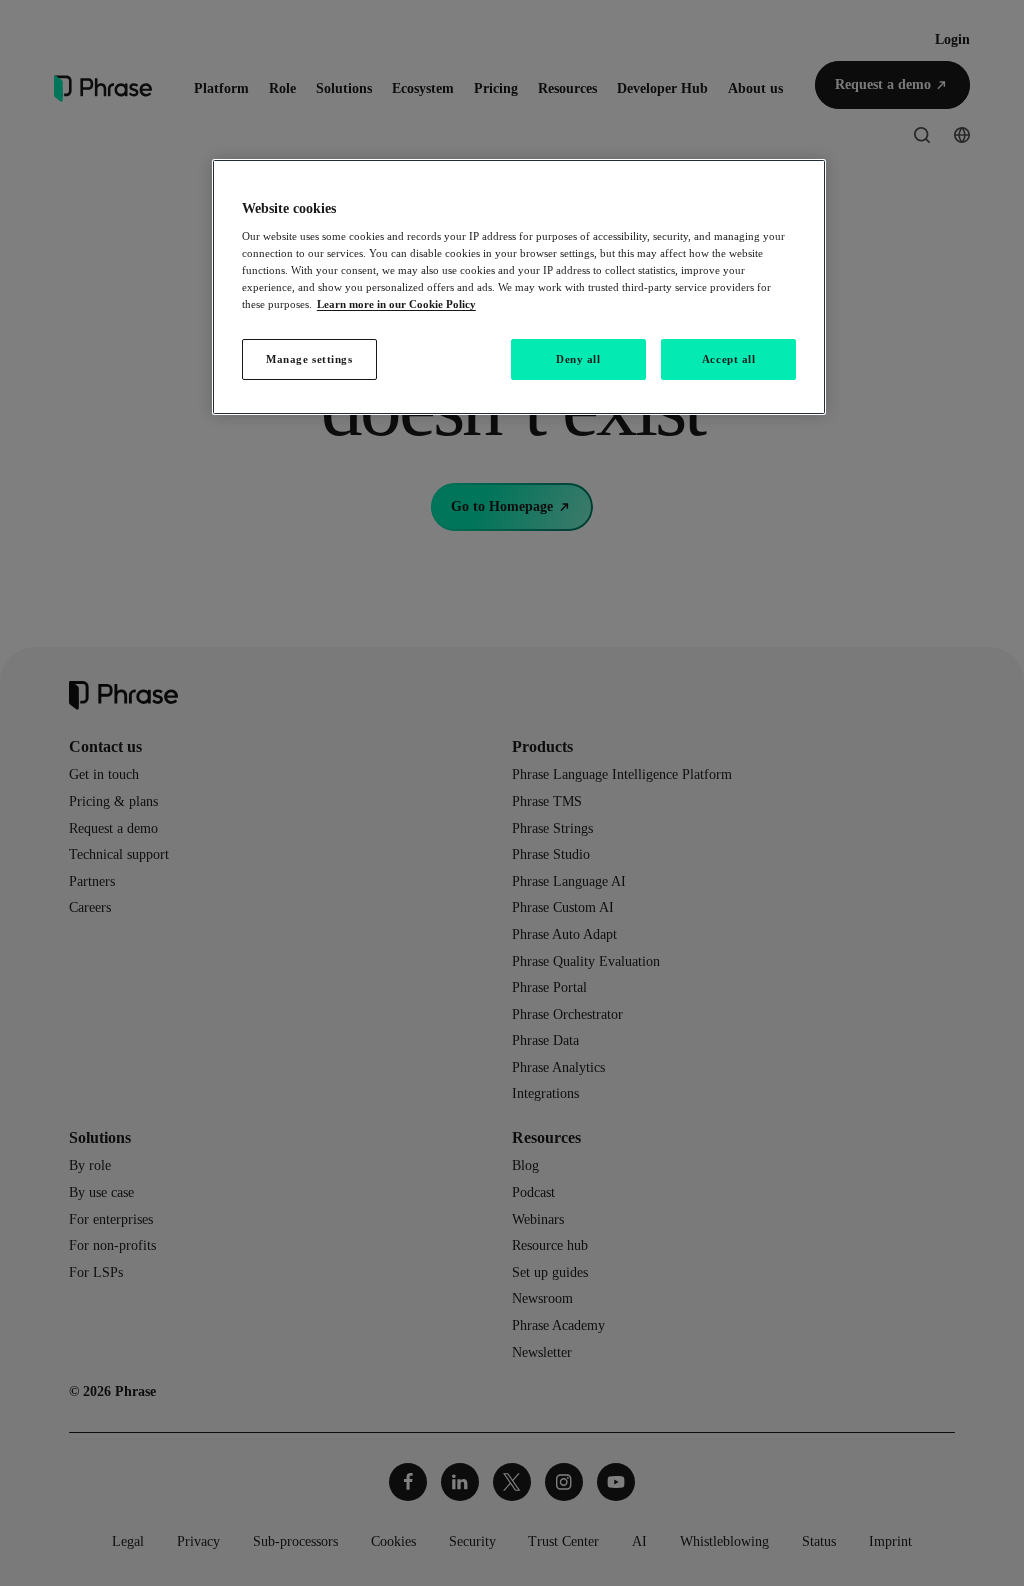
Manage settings (309, 359)
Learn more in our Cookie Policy (396, 304)
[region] (519, 287)
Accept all (729, 359)
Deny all (578, 359)
